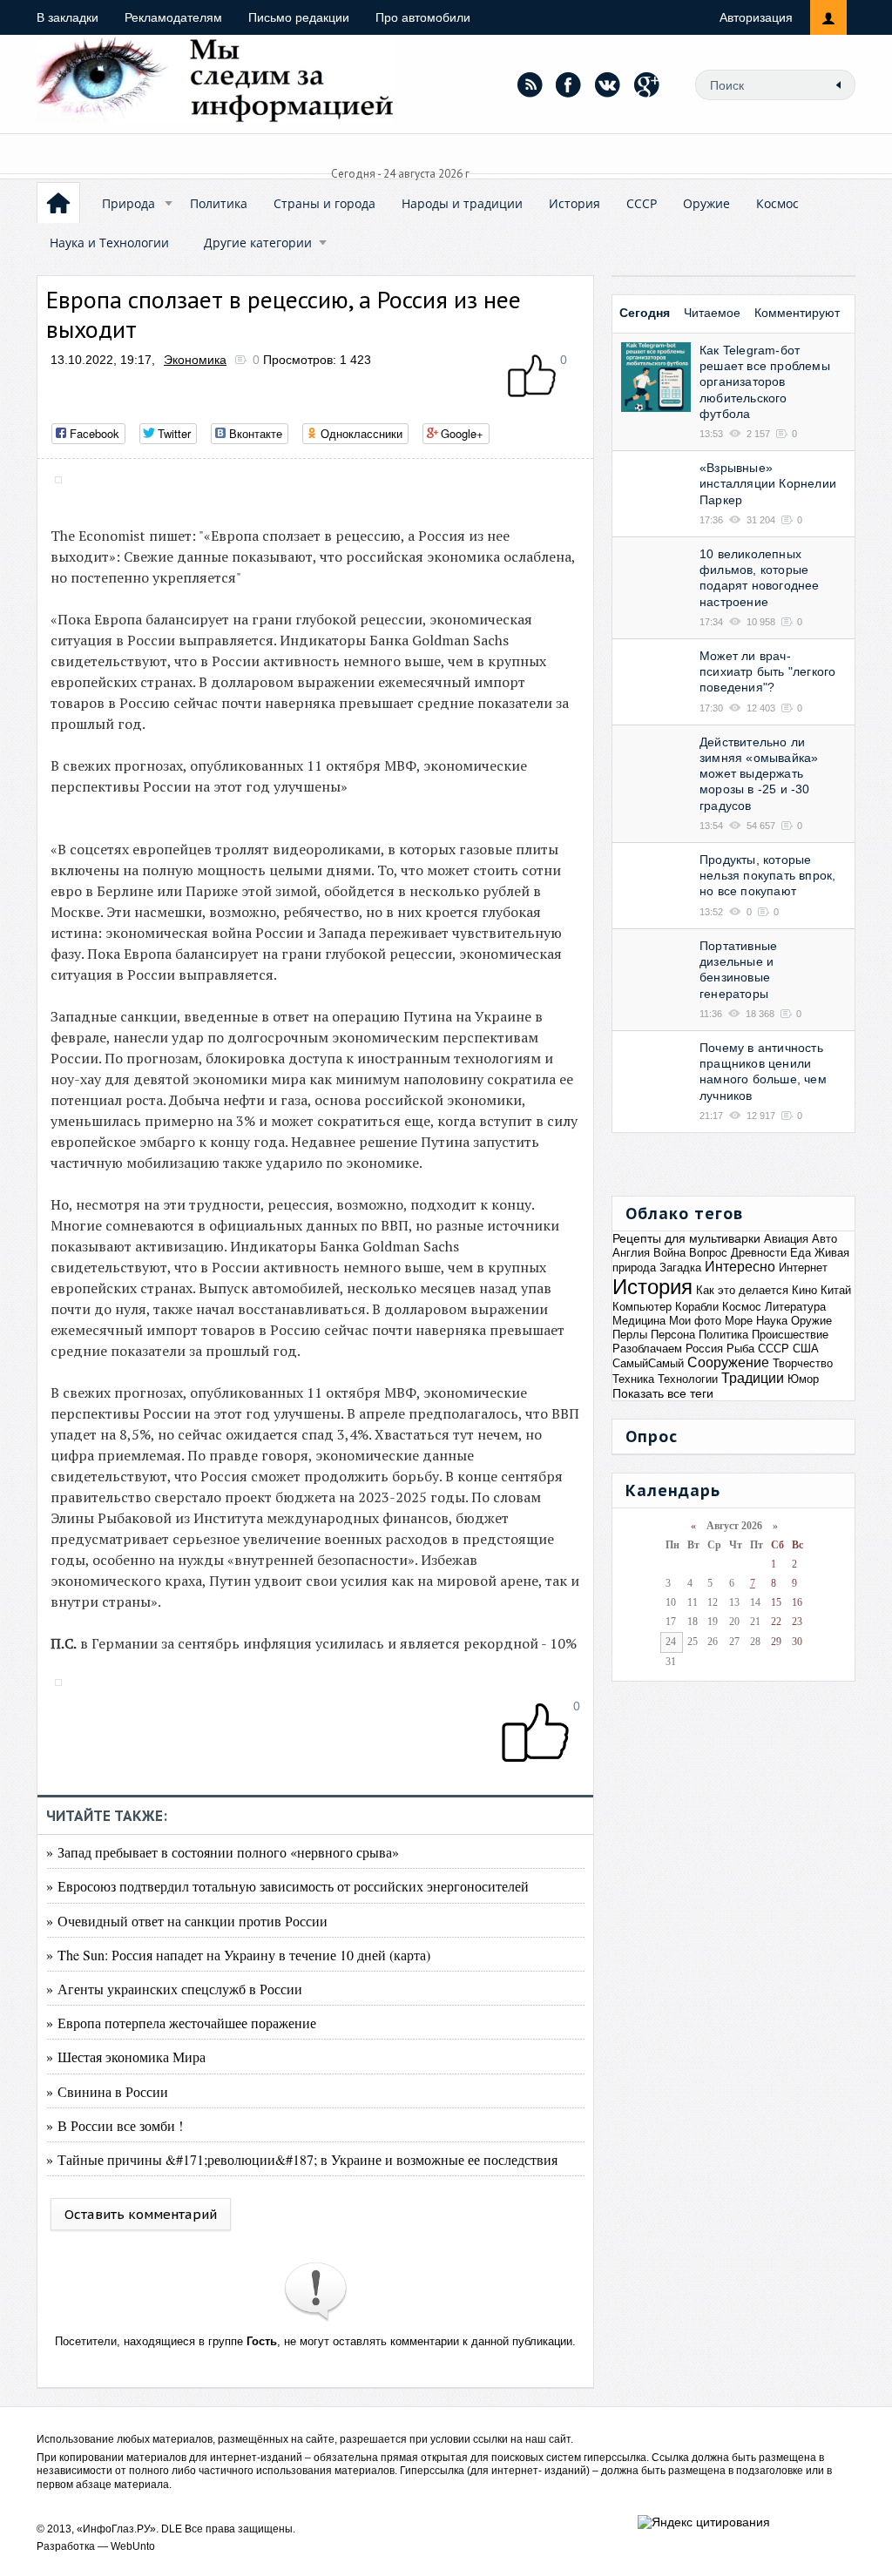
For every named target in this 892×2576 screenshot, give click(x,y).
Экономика (195, 360)
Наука (772, 1321)
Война (669, 1253)
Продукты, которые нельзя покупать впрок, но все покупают (767, 875)
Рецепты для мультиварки (686, 1238)
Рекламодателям (173, 17)
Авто (824, 1239)
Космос (777, 203)
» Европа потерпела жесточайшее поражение (181, 2023)
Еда (801, 1253)
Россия (704, 1349)
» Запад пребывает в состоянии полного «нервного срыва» (223, 1852)
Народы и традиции (462, 203)
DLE (172, 2529)
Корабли (697, 1307)
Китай (836, 1290)
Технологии (688, 1379)
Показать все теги (663, 1393)
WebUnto (133, 2546)
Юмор (803, 1379)
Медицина (639, 1321)
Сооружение (728, 1362)
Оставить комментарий (141, 2214)
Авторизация (756, 17)
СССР (642, 203)
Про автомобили (423, 17)
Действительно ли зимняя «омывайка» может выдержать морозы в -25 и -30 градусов (759, 774)
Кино (804, 1290)
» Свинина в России (107, 2091)
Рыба (740, 1349)
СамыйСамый (648, 1363)
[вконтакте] (608, 84)
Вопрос (708, 1253)
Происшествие (790, 1335)
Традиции (753, 1378)
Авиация (786, 1239)
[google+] (647, 84)
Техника (633, 1379)
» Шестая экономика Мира (126, 2057)
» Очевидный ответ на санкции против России (187, 1921)
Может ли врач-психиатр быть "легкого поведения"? (767, 671)
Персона (673, 1335)
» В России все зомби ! (115, 2125)
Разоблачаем (647, 1349)
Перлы (630, 1335)
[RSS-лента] (530, 84)
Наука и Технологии (109, 243)
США (806, 1349)
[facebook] (569, 84)
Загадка (680, 1268)
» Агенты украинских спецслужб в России (174, 1989)
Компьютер (642, 1307)
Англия (631, 1253)
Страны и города (324, 203)
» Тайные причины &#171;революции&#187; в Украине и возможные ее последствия (302, 2159)
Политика (219, 203)
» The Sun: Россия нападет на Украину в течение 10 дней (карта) (238, 1955)
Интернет (803, 1268)
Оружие (706, 203)
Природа (128, 203)
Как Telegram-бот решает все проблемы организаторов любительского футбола (765, 382)
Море (739, 1321)
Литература (795, 1307)
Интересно (740, 1267)
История (574, 203)
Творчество (803, 1363)
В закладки (68, 17)
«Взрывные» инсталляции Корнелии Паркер (768, 483)
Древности (759, 1253)
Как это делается (742, 1290)
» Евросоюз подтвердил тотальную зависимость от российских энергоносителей (287, 1886)
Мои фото (695, 1321)
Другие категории (258, 243)
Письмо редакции (299, 17)
